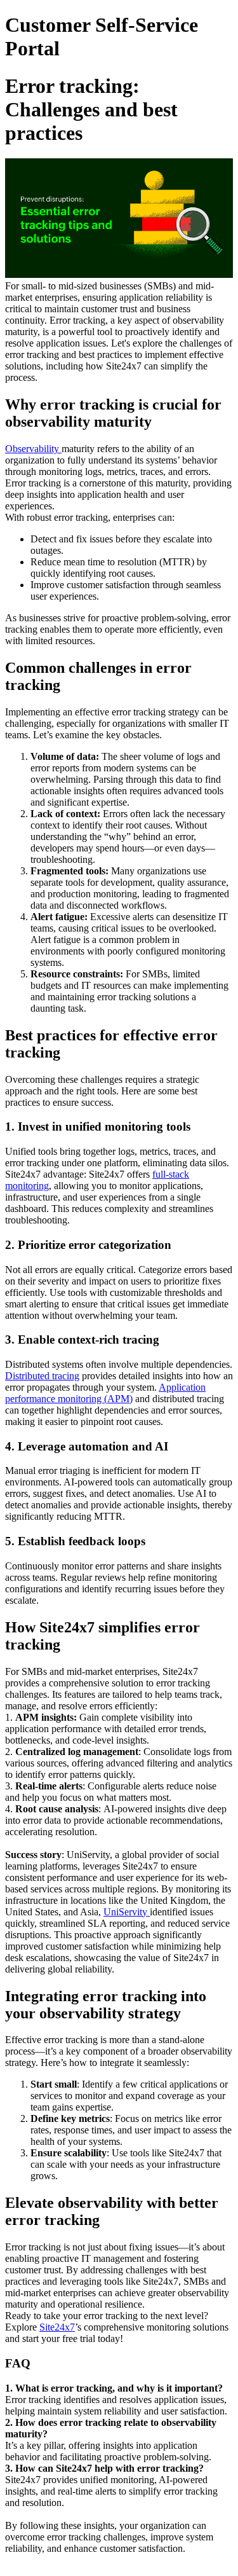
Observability (33, 449)
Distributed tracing (42, 1376)
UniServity (127, 1912)
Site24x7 (57, 2327)
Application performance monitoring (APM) (105, 1393)
